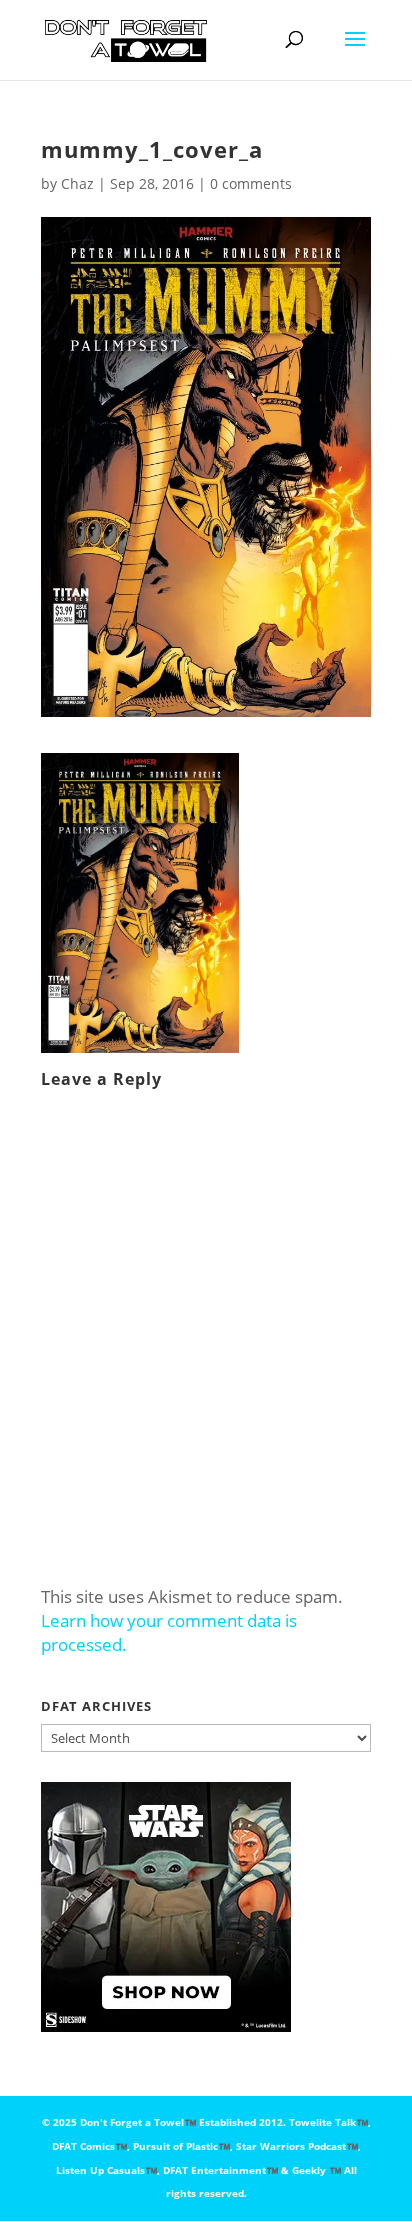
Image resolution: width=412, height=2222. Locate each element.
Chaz (77, 183)
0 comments (251, 183)
